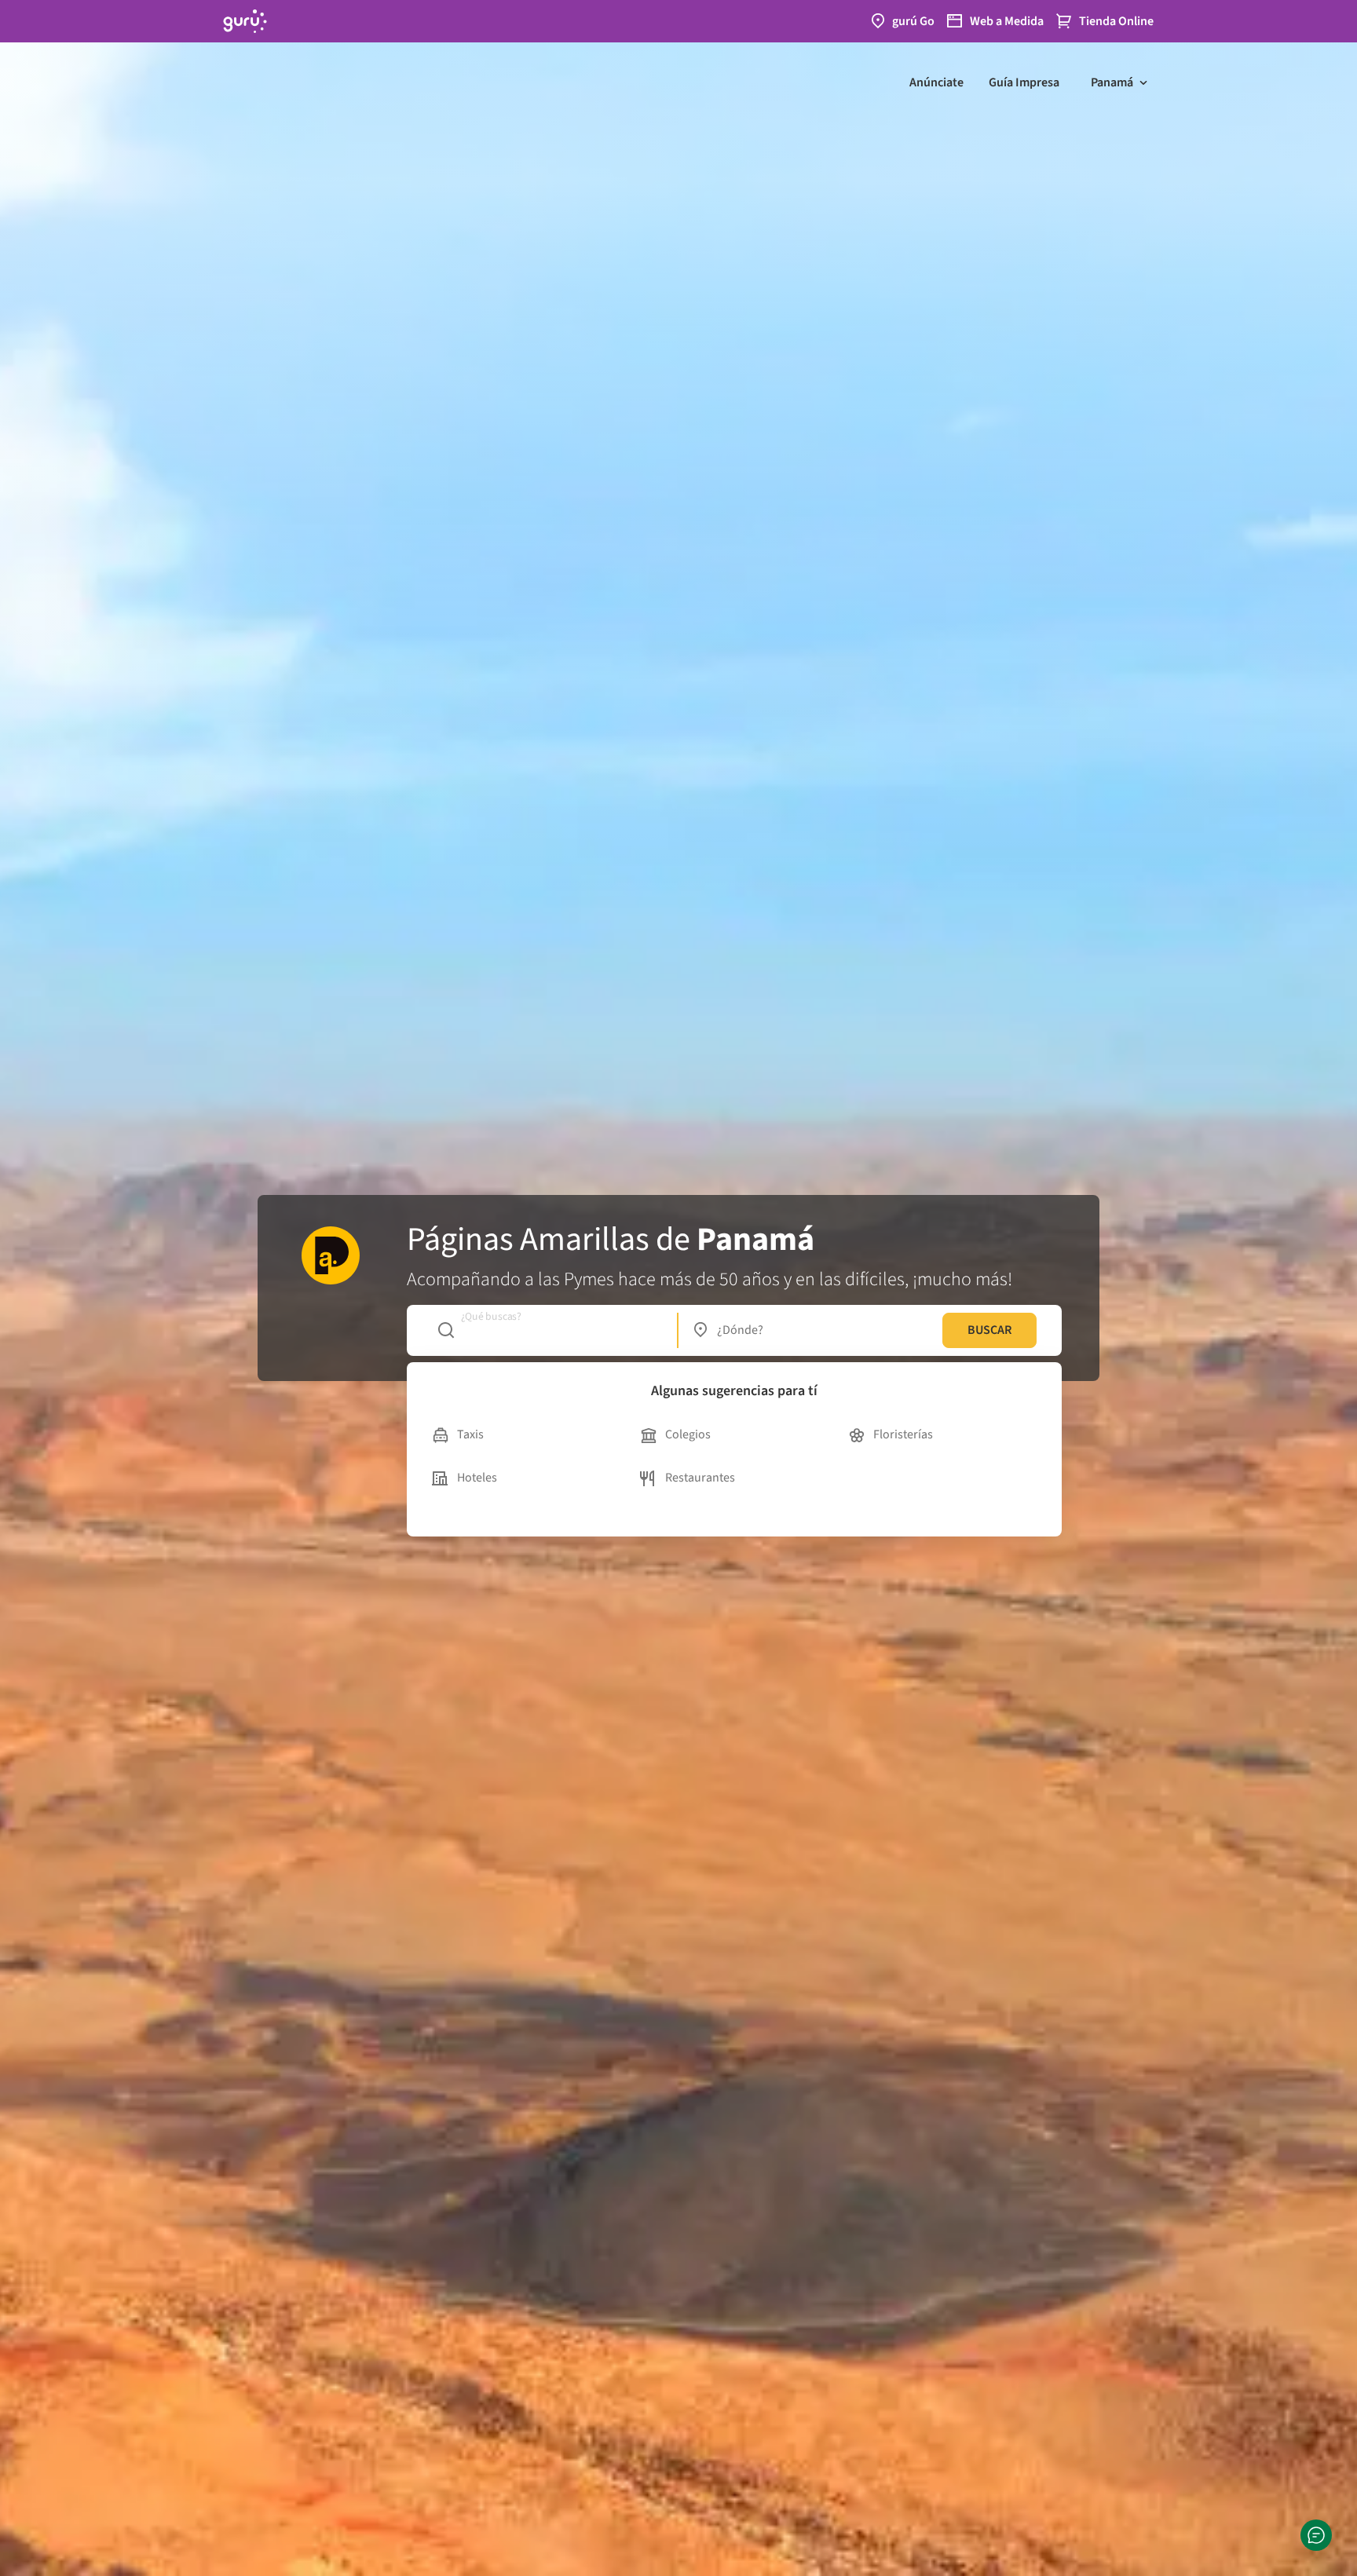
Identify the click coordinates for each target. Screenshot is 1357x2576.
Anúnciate (936, 82)
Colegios (688, 1434)
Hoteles (477, 1478)
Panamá (1112, 82)
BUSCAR (989, 1330)
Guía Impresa (1024, 82)
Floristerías (903, 1434)
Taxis (470, 1434)
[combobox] (549, 1330)
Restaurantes (700, 1478)
